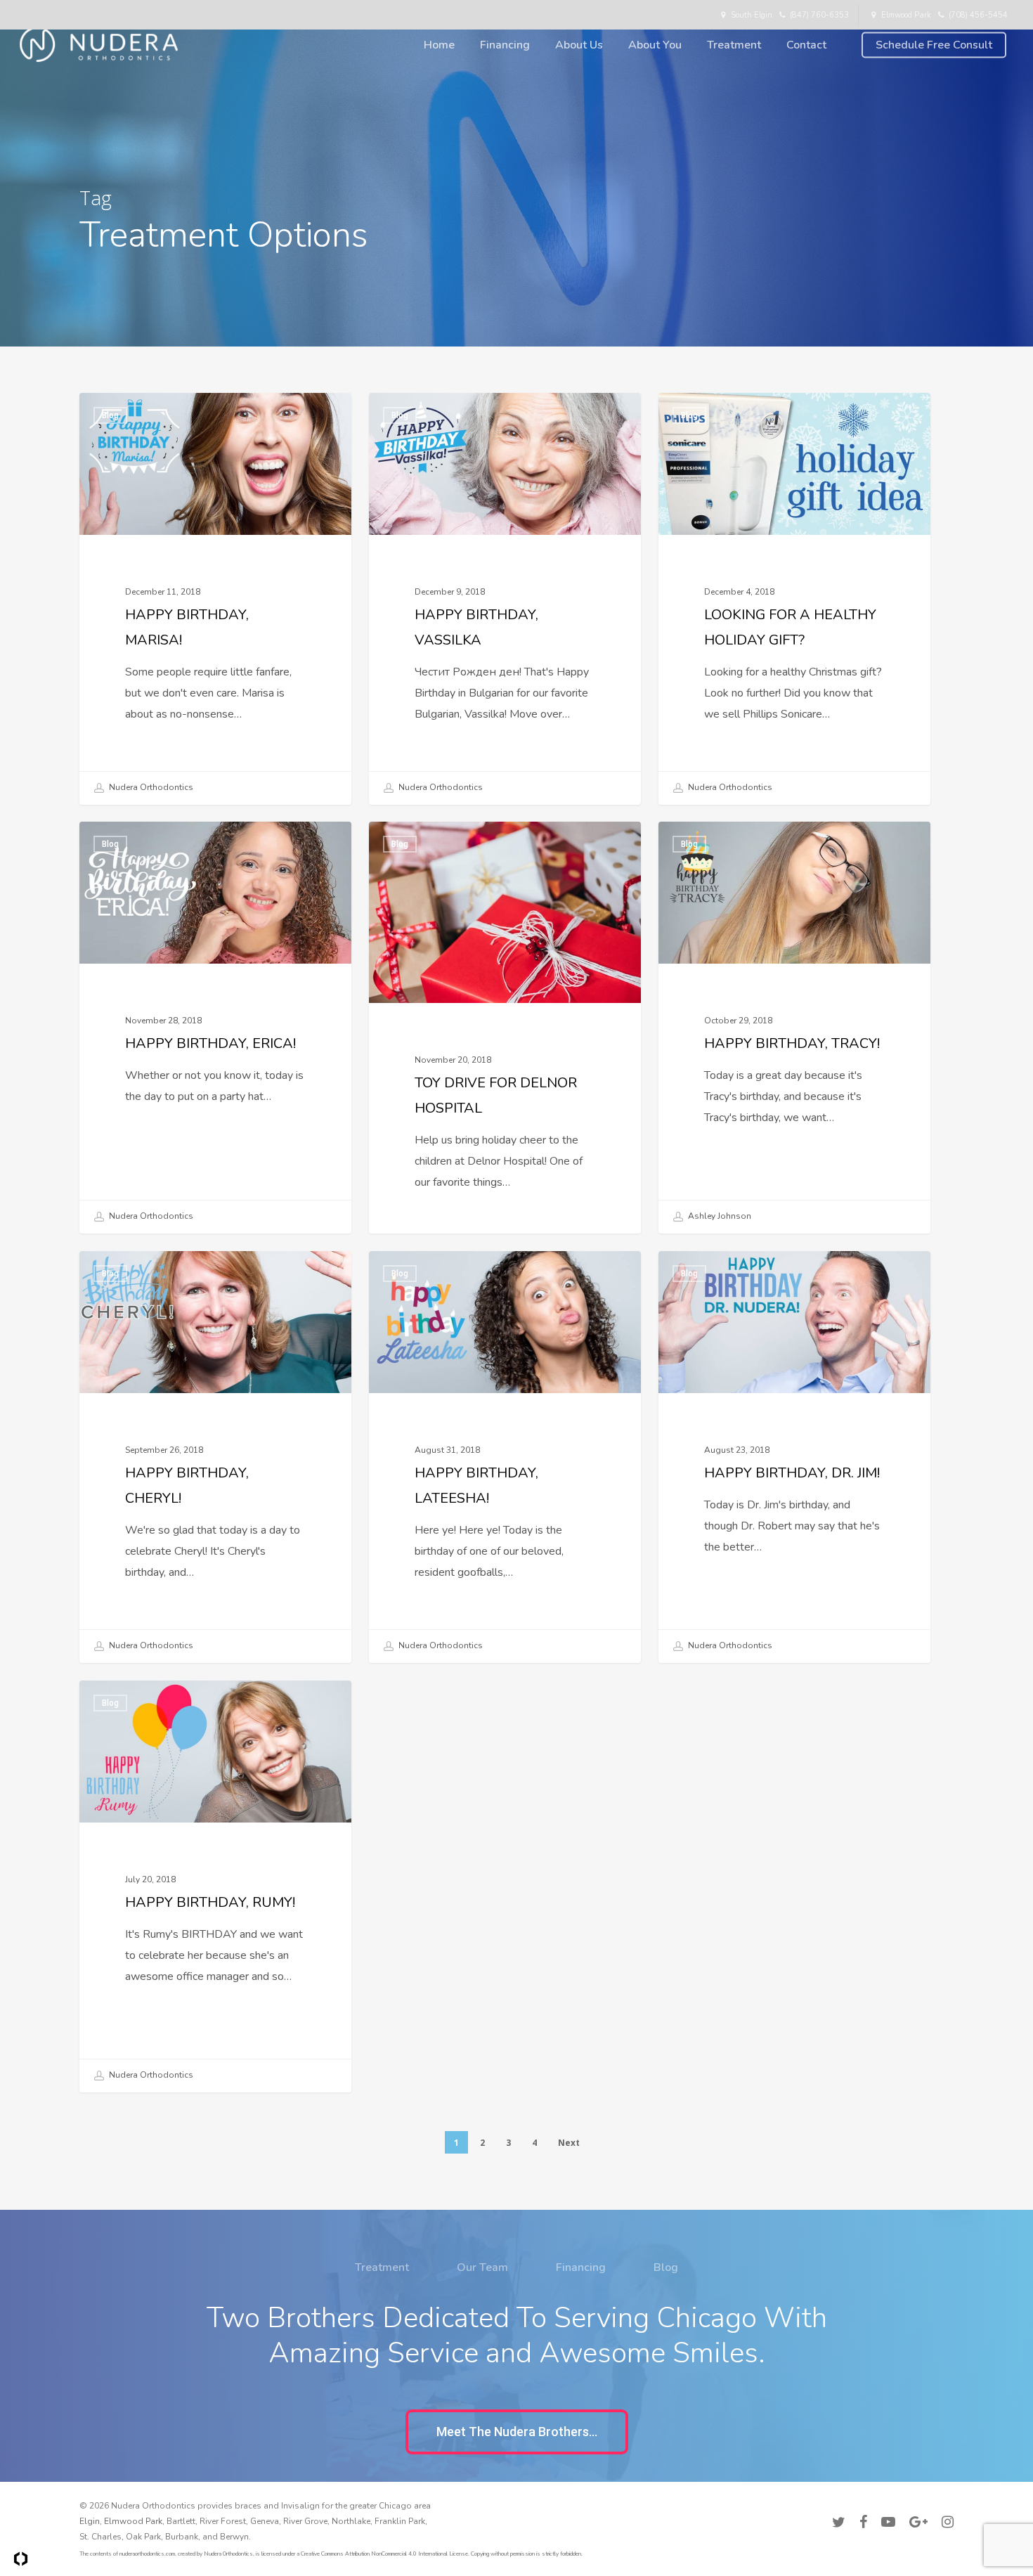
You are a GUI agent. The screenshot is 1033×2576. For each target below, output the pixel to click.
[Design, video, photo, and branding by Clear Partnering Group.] (21, 2559)
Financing (581, 2267)
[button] (517, 2432)
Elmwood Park (133, 2521)
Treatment (382, 2267)
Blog (110, 415)
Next (569, 2143)
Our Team (482, 2267)
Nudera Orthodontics (150, 787)
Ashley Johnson (719, 1216)
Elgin (90, 2521)
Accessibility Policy (915, 2504)
